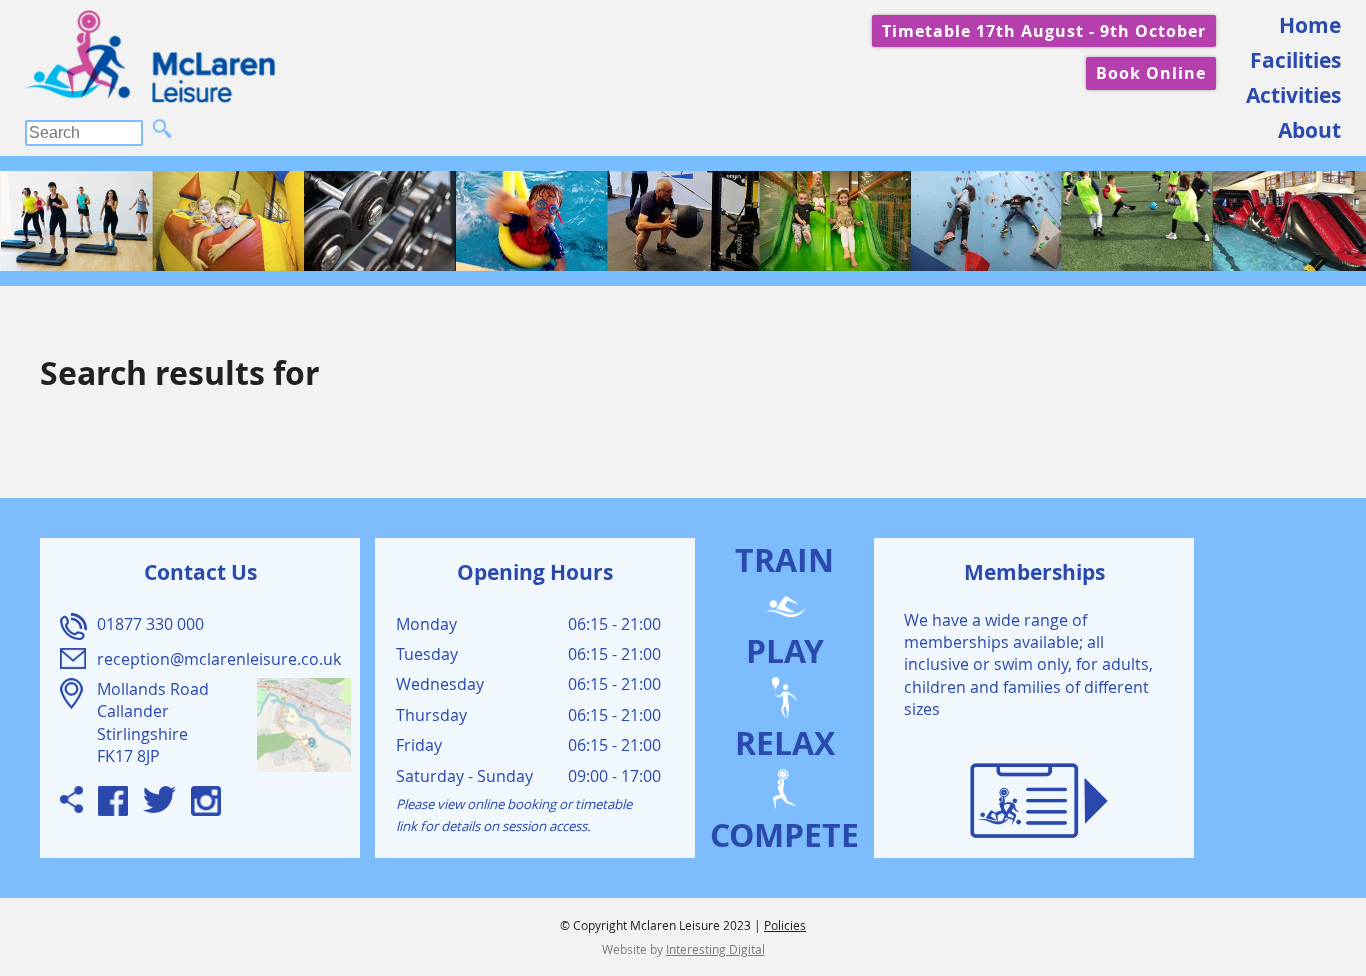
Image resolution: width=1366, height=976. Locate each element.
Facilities (1295, 60)
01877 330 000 (150, 624)
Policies (785, 925)
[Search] (162, 130)
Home (1310, 25)
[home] (150, 56)
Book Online (1151, 73)
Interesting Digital (715, 949)
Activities (1293, 95)
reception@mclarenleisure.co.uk (219, 659)
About (1309, 130)
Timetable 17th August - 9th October (1044, 31)
